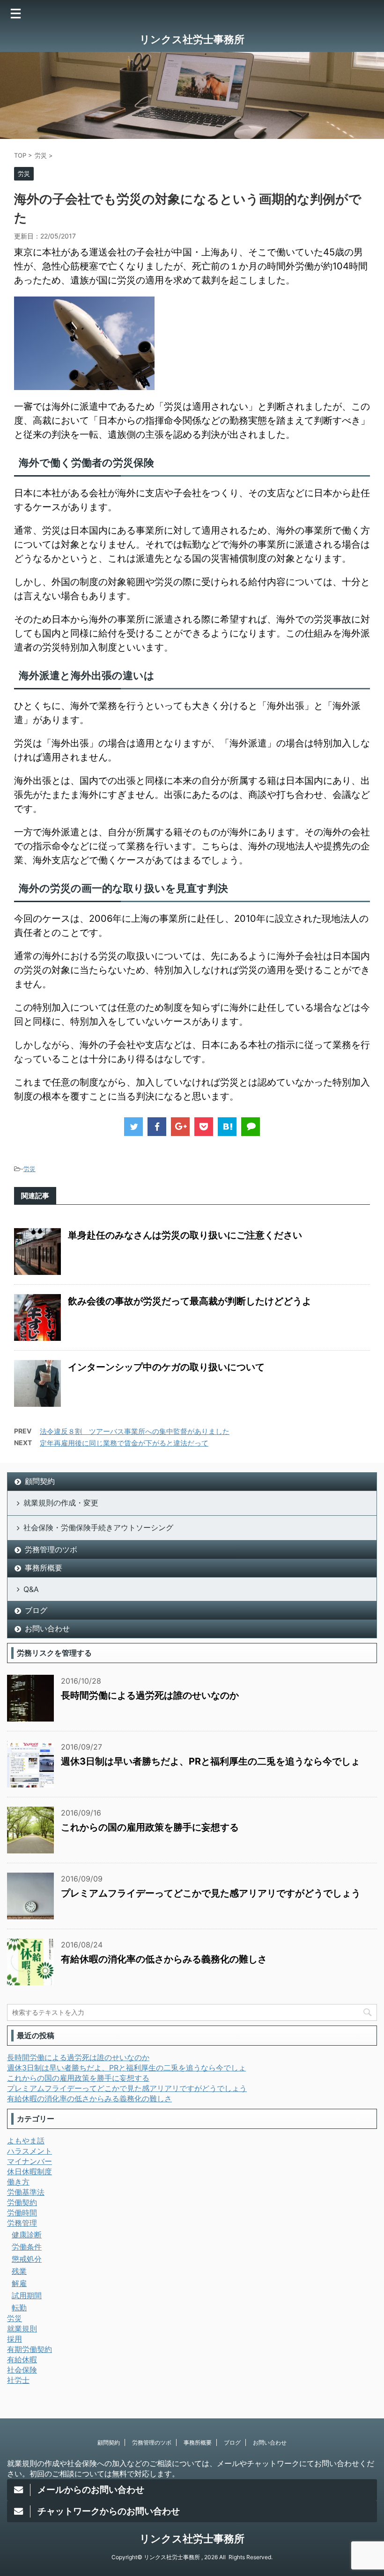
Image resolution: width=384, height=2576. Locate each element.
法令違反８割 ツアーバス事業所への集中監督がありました (135, 1431)
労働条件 (27, 2247)
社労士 (18, 2380)
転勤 (19, 2308)
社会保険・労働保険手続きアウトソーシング (98, 1527)
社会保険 (22, 2370)
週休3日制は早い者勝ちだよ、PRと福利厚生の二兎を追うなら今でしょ (210, 1761)
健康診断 (27, 2235)
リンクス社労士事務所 (192, 39)
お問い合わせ (47, 1628)
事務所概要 (44, 1568)
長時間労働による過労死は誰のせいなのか (150, 1695)
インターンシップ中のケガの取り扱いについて (166, 1367)
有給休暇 (22, 2359)
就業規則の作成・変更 (61, 1503)
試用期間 (27, 2295)
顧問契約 (40, 1481)
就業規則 (22, 2329)
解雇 (19, 2283)
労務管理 (22, 2223)
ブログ (36, 1610)
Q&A (31, 1589)
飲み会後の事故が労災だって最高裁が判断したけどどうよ (190, 1301)
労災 (30, 1169)
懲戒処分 (27, 2259)
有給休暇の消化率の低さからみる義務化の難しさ (164, 1959)
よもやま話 (26, 2141)
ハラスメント (30, 2151)
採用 (15, 2339)
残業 (19, 2271)
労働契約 (22, 2202)
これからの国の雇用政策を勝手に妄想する (150, 1827)
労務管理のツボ (51, 1549)
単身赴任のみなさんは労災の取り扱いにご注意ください (185, 1235)
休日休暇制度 (30, 2171)
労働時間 (22, 2213)
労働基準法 (26, 2192)
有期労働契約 (30, 2349)
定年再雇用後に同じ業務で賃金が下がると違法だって (124, 1443)
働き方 (18, 2182)
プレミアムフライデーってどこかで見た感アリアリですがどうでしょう (211, 1893)
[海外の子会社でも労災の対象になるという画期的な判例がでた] (227, 1127)
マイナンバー (30, 2161)
